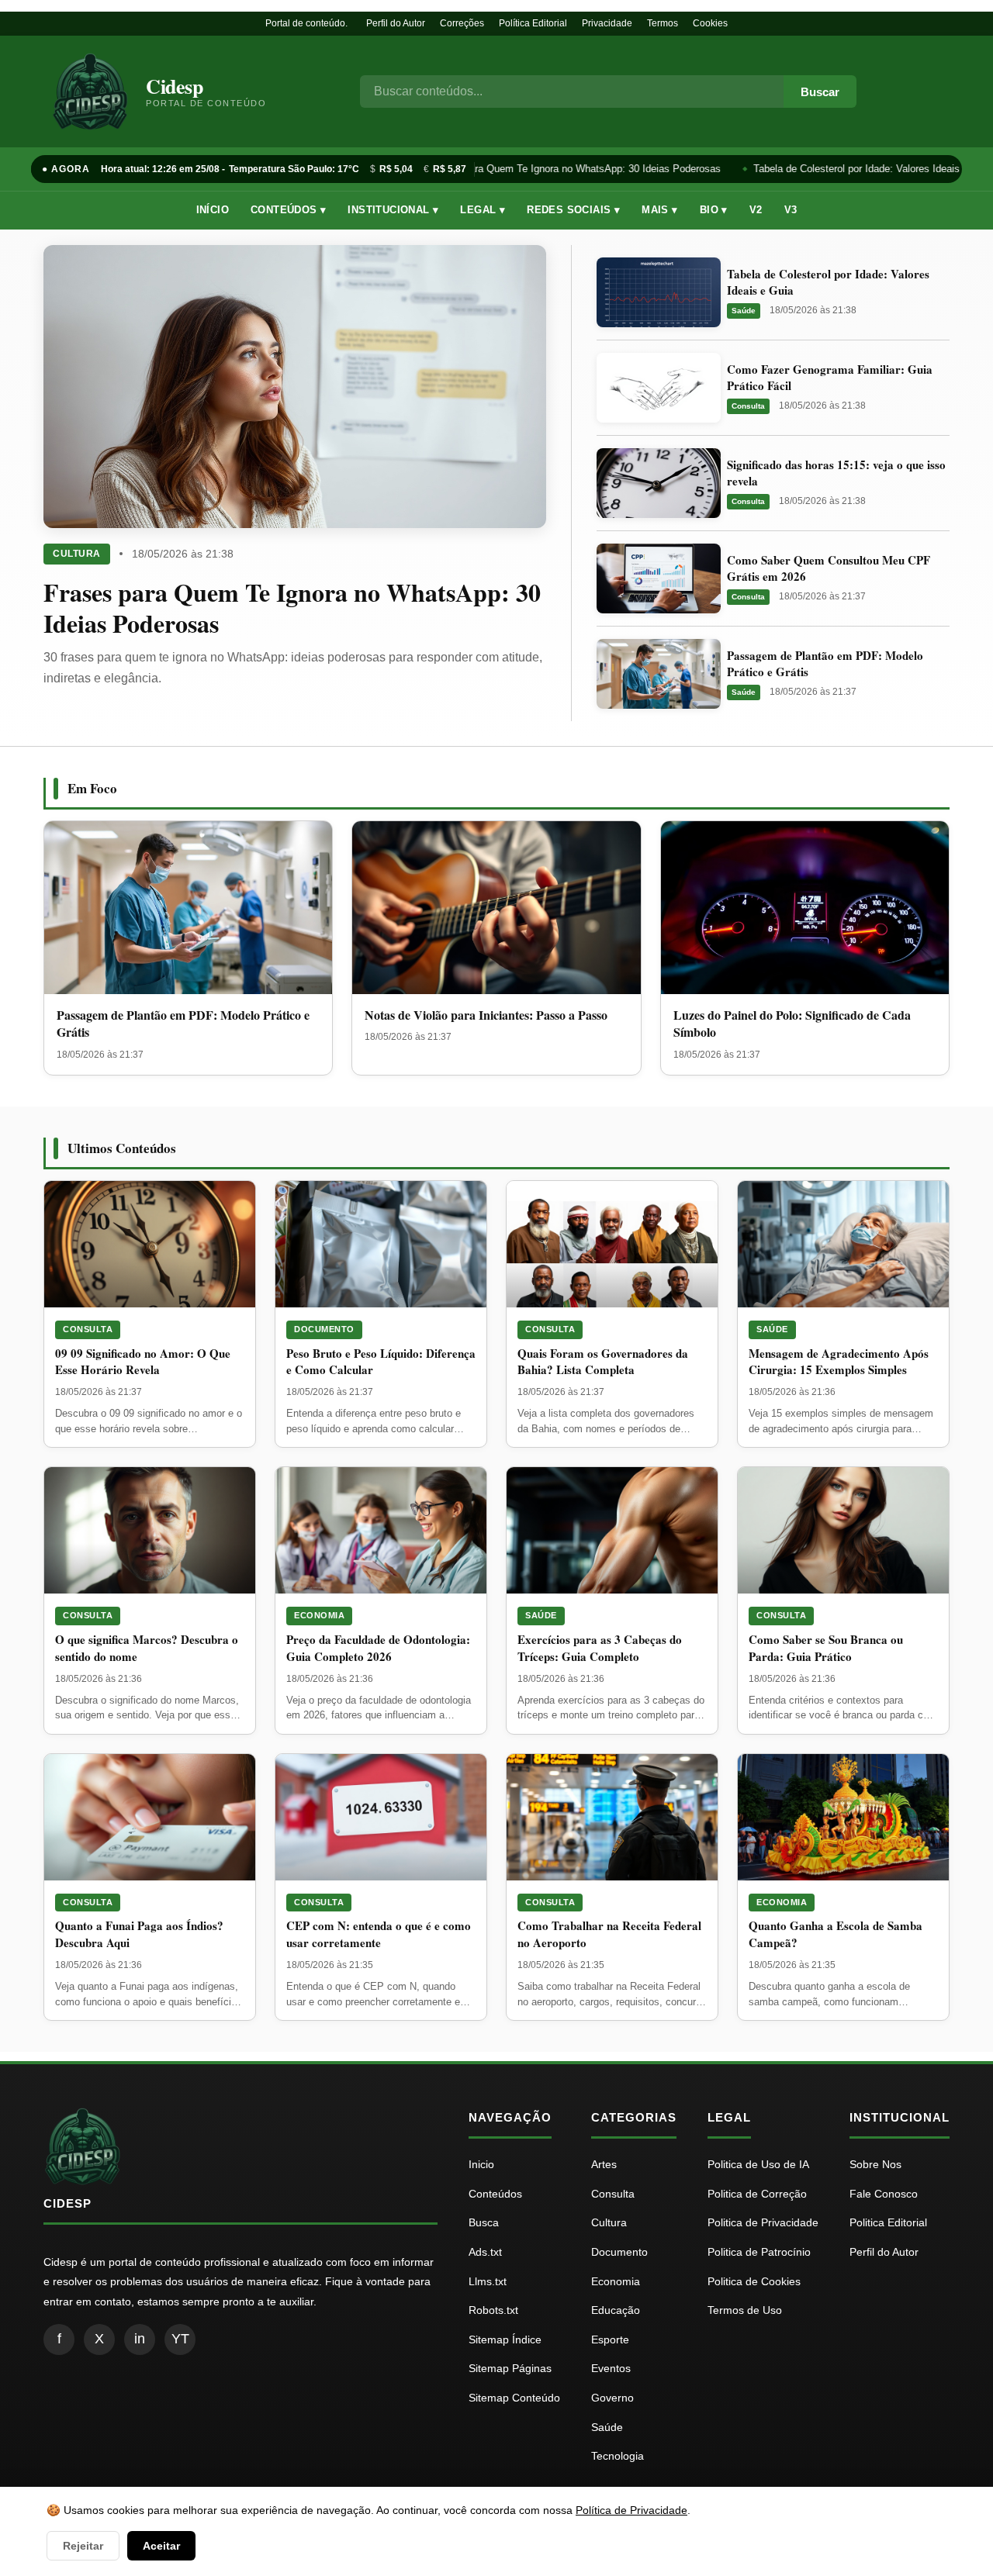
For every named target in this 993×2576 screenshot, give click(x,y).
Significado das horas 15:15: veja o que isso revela (836, 473)
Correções (462, 23)
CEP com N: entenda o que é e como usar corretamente (379, 1934)
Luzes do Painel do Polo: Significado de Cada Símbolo (792, 1023)
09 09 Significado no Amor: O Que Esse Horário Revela (143, 1362)
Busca (484, 2222)
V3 (791, 210)
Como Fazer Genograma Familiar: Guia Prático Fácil (830, 377)
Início (213, 210)
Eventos (611, 2368)
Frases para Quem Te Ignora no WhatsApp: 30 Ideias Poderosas (567, 169)
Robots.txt (493, 2310)
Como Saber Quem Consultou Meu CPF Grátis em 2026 (829, 568)
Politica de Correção (757, 2194)
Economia (319, 1615)
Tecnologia (618, 2456)
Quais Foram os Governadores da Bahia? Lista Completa (603, 1362)
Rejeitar (83, 2546)
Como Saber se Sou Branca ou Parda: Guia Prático (826, 1648)
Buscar (820, 92)
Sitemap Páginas (510, 2368)
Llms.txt (488, 2281)
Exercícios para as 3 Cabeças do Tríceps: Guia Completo (600, 1648)
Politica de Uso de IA (758, 2164)
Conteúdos (495, 2194)
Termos (663, 23)
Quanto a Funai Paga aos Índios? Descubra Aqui (139, 1934)
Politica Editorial (888, 2222)
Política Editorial (533, 23)
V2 (756, 210)
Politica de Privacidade (763, 2222)
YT (180, 2339)
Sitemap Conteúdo (514, 2398)
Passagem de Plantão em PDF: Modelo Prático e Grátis (825, 663)
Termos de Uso (745, 2310)
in (140, 2339)
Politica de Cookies (754, 2281)
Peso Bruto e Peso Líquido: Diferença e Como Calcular (381, 1362)
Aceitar (161, 2546)
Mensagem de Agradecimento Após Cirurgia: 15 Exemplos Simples (839, 1362)
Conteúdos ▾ (288, 210)
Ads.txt (485, 2252)
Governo (612, 2398)
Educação (616, 2310)
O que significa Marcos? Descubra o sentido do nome (147, 1648)
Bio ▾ (714, 210)
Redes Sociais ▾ (573, 210)
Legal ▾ (483, 210)
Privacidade (607, 23)
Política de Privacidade (631, 2510)
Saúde (744, 311)
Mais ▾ (659, 210)
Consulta (748, 406)
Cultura (77, 554)
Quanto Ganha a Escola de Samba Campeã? (836, 1934)
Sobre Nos (875, 2164)
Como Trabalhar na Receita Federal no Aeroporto (609, 1934)
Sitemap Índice (505, 2339)
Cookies (710, 23)
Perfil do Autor (396, 23)
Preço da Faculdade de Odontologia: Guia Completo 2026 (378, 1648)
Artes (604, 2164)
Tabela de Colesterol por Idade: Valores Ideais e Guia (864, 169)
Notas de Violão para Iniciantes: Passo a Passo (486, 1015)
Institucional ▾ (393, 210)
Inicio (481, 2164)
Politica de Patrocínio (759, 2252)
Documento (324, 1329)
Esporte (610, 2339)
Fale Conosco (884, 2194)
